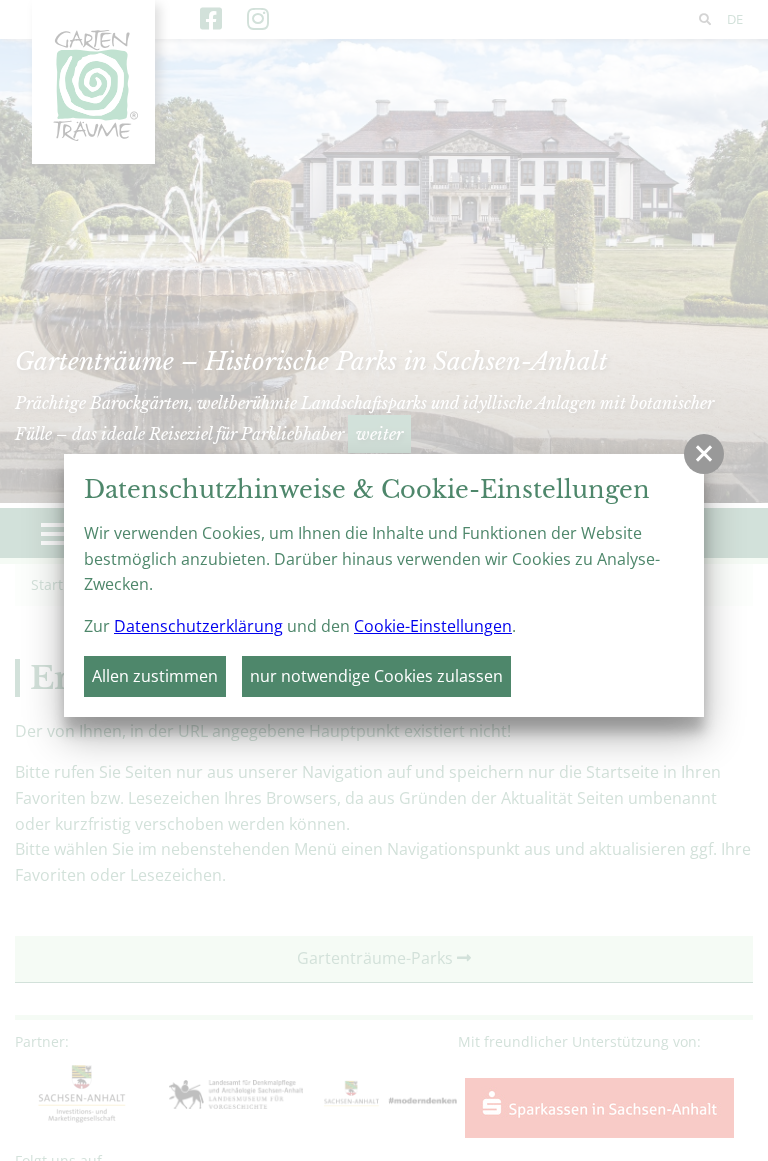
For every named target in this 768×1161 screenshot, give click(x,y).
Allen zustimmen (155, 676)
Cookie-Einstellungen (433, 626)
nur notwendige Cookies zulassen (376, 676)
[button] (704, 454)
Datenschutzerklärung (198, 626)
